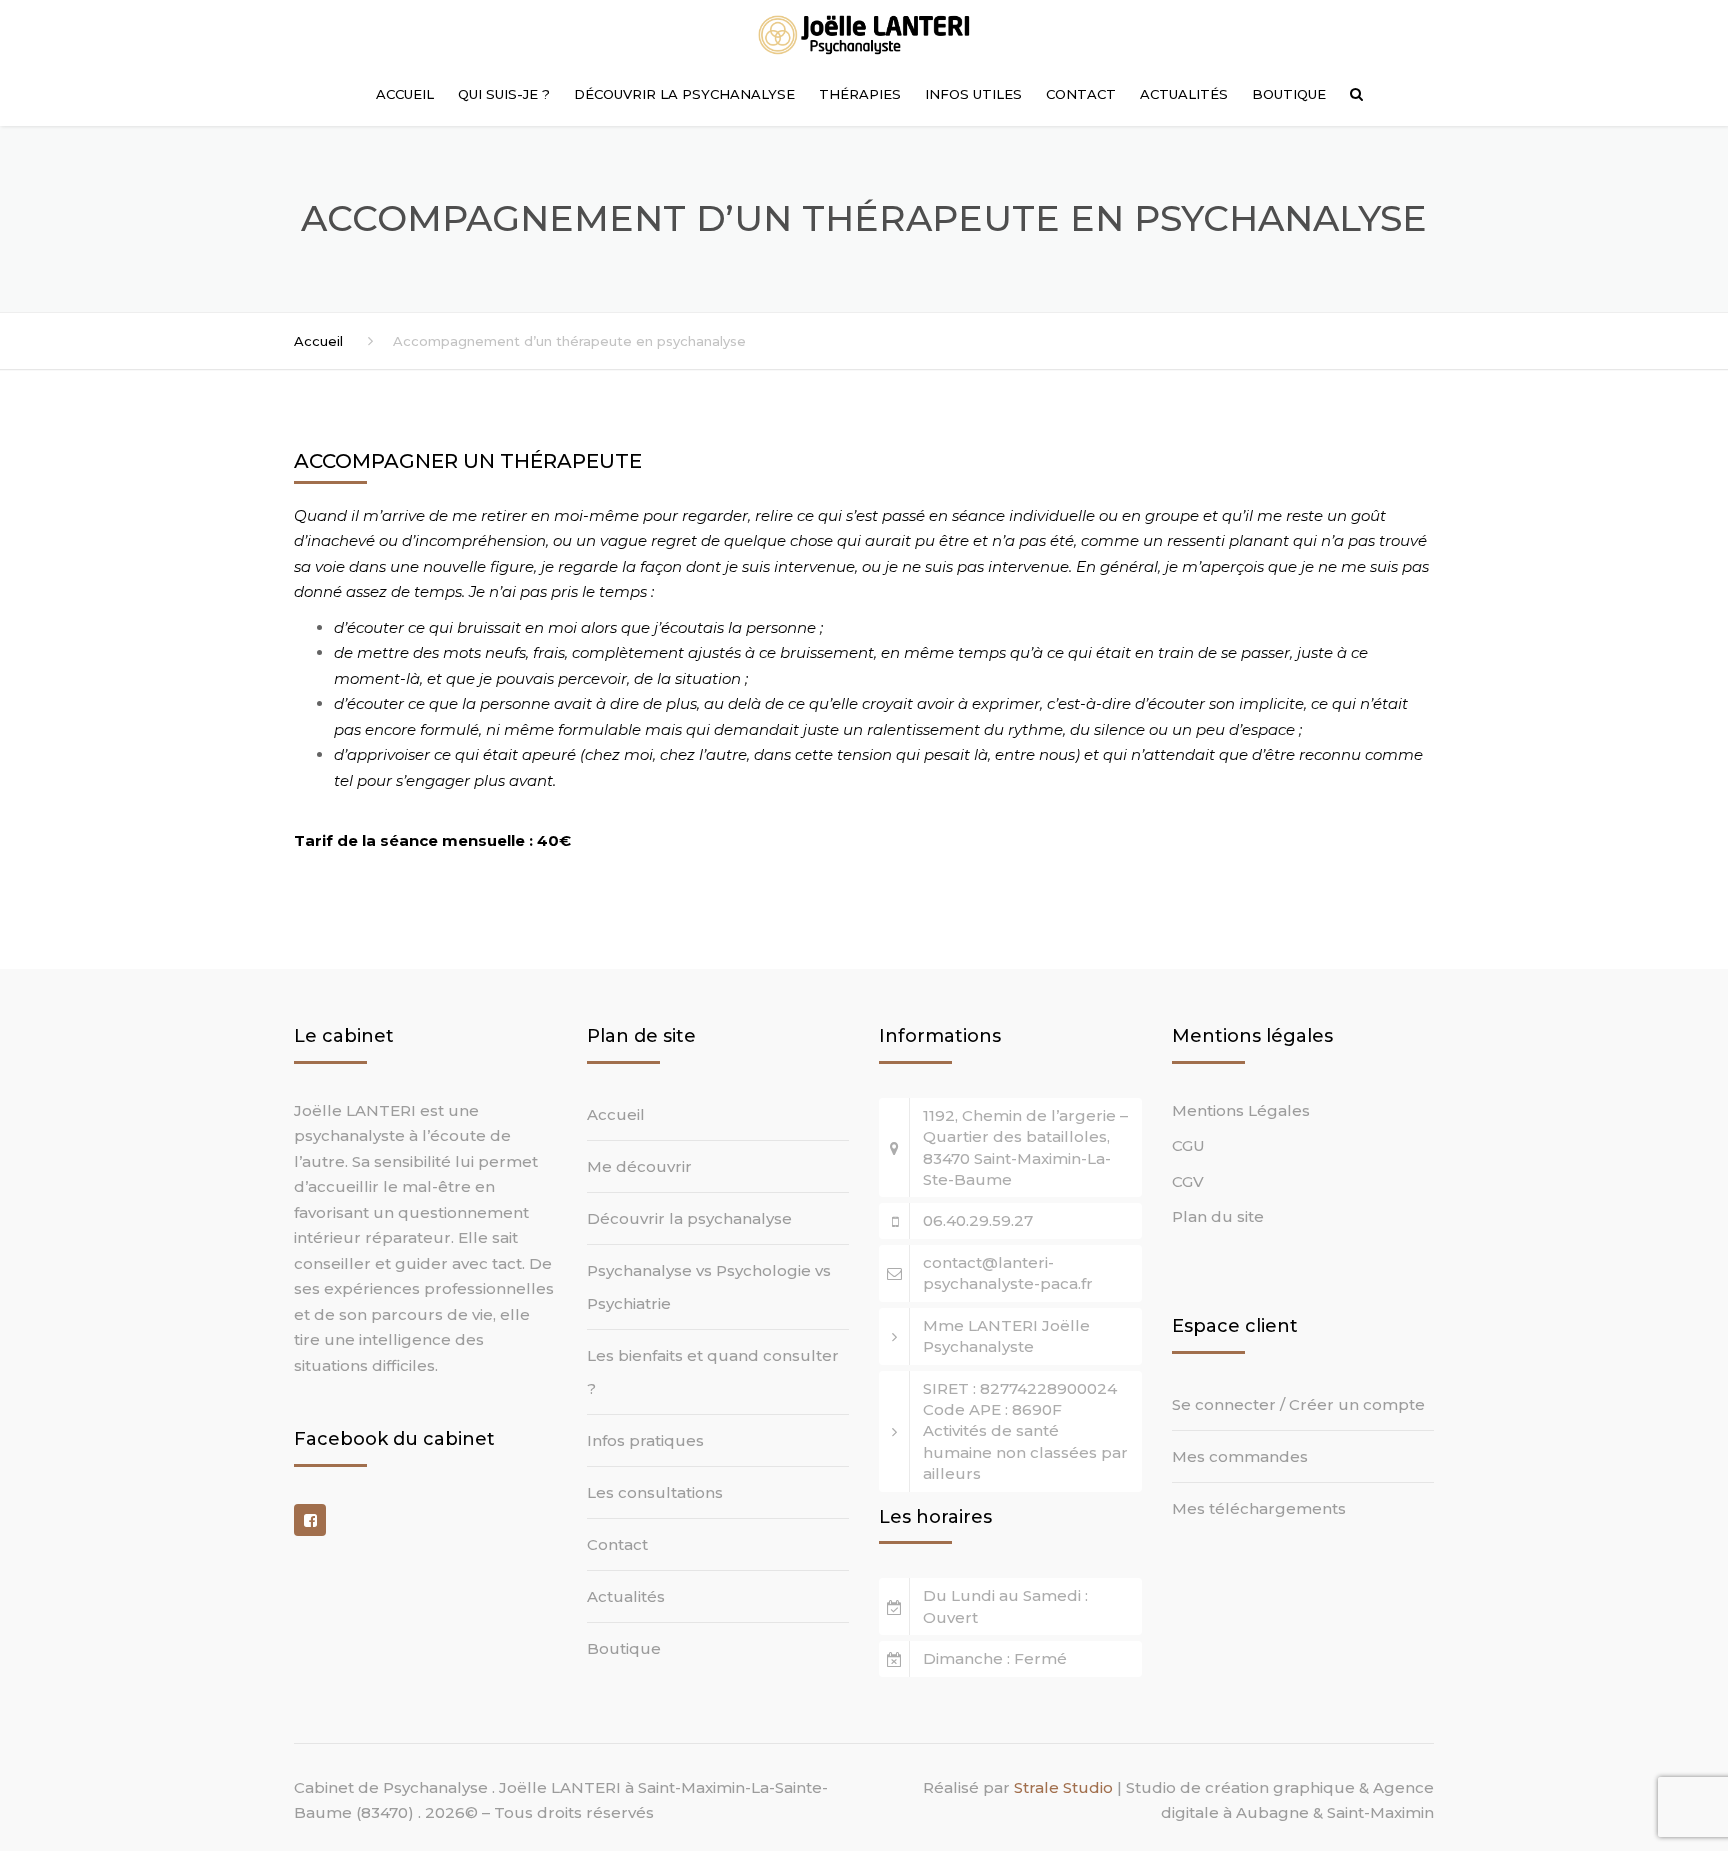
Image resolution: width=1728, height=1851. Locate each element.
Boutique (1289, 94)
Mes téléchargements (1259, 1508)
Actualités (1184, 94)
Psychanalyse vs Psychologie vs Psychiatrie (709, 1287)
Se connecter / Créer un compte (1298, 1404)
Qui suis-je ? (504, 94)
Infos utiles (973, 94)
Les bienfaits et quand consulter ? (713, 1372)
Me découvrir (639, 1166)
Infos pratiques (645, 1440)
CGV (1188, 1181)
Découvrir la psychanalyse (684, 94)
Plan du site (1218, 1216)
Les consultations (655, 1492)
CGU (1188, 1145)
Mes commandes (1240, 1456)
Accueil (405, 94)
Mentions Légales (1241, 1110)
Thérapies (860, 94)
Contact (1081, 94)
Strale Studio (1063, 1787)
